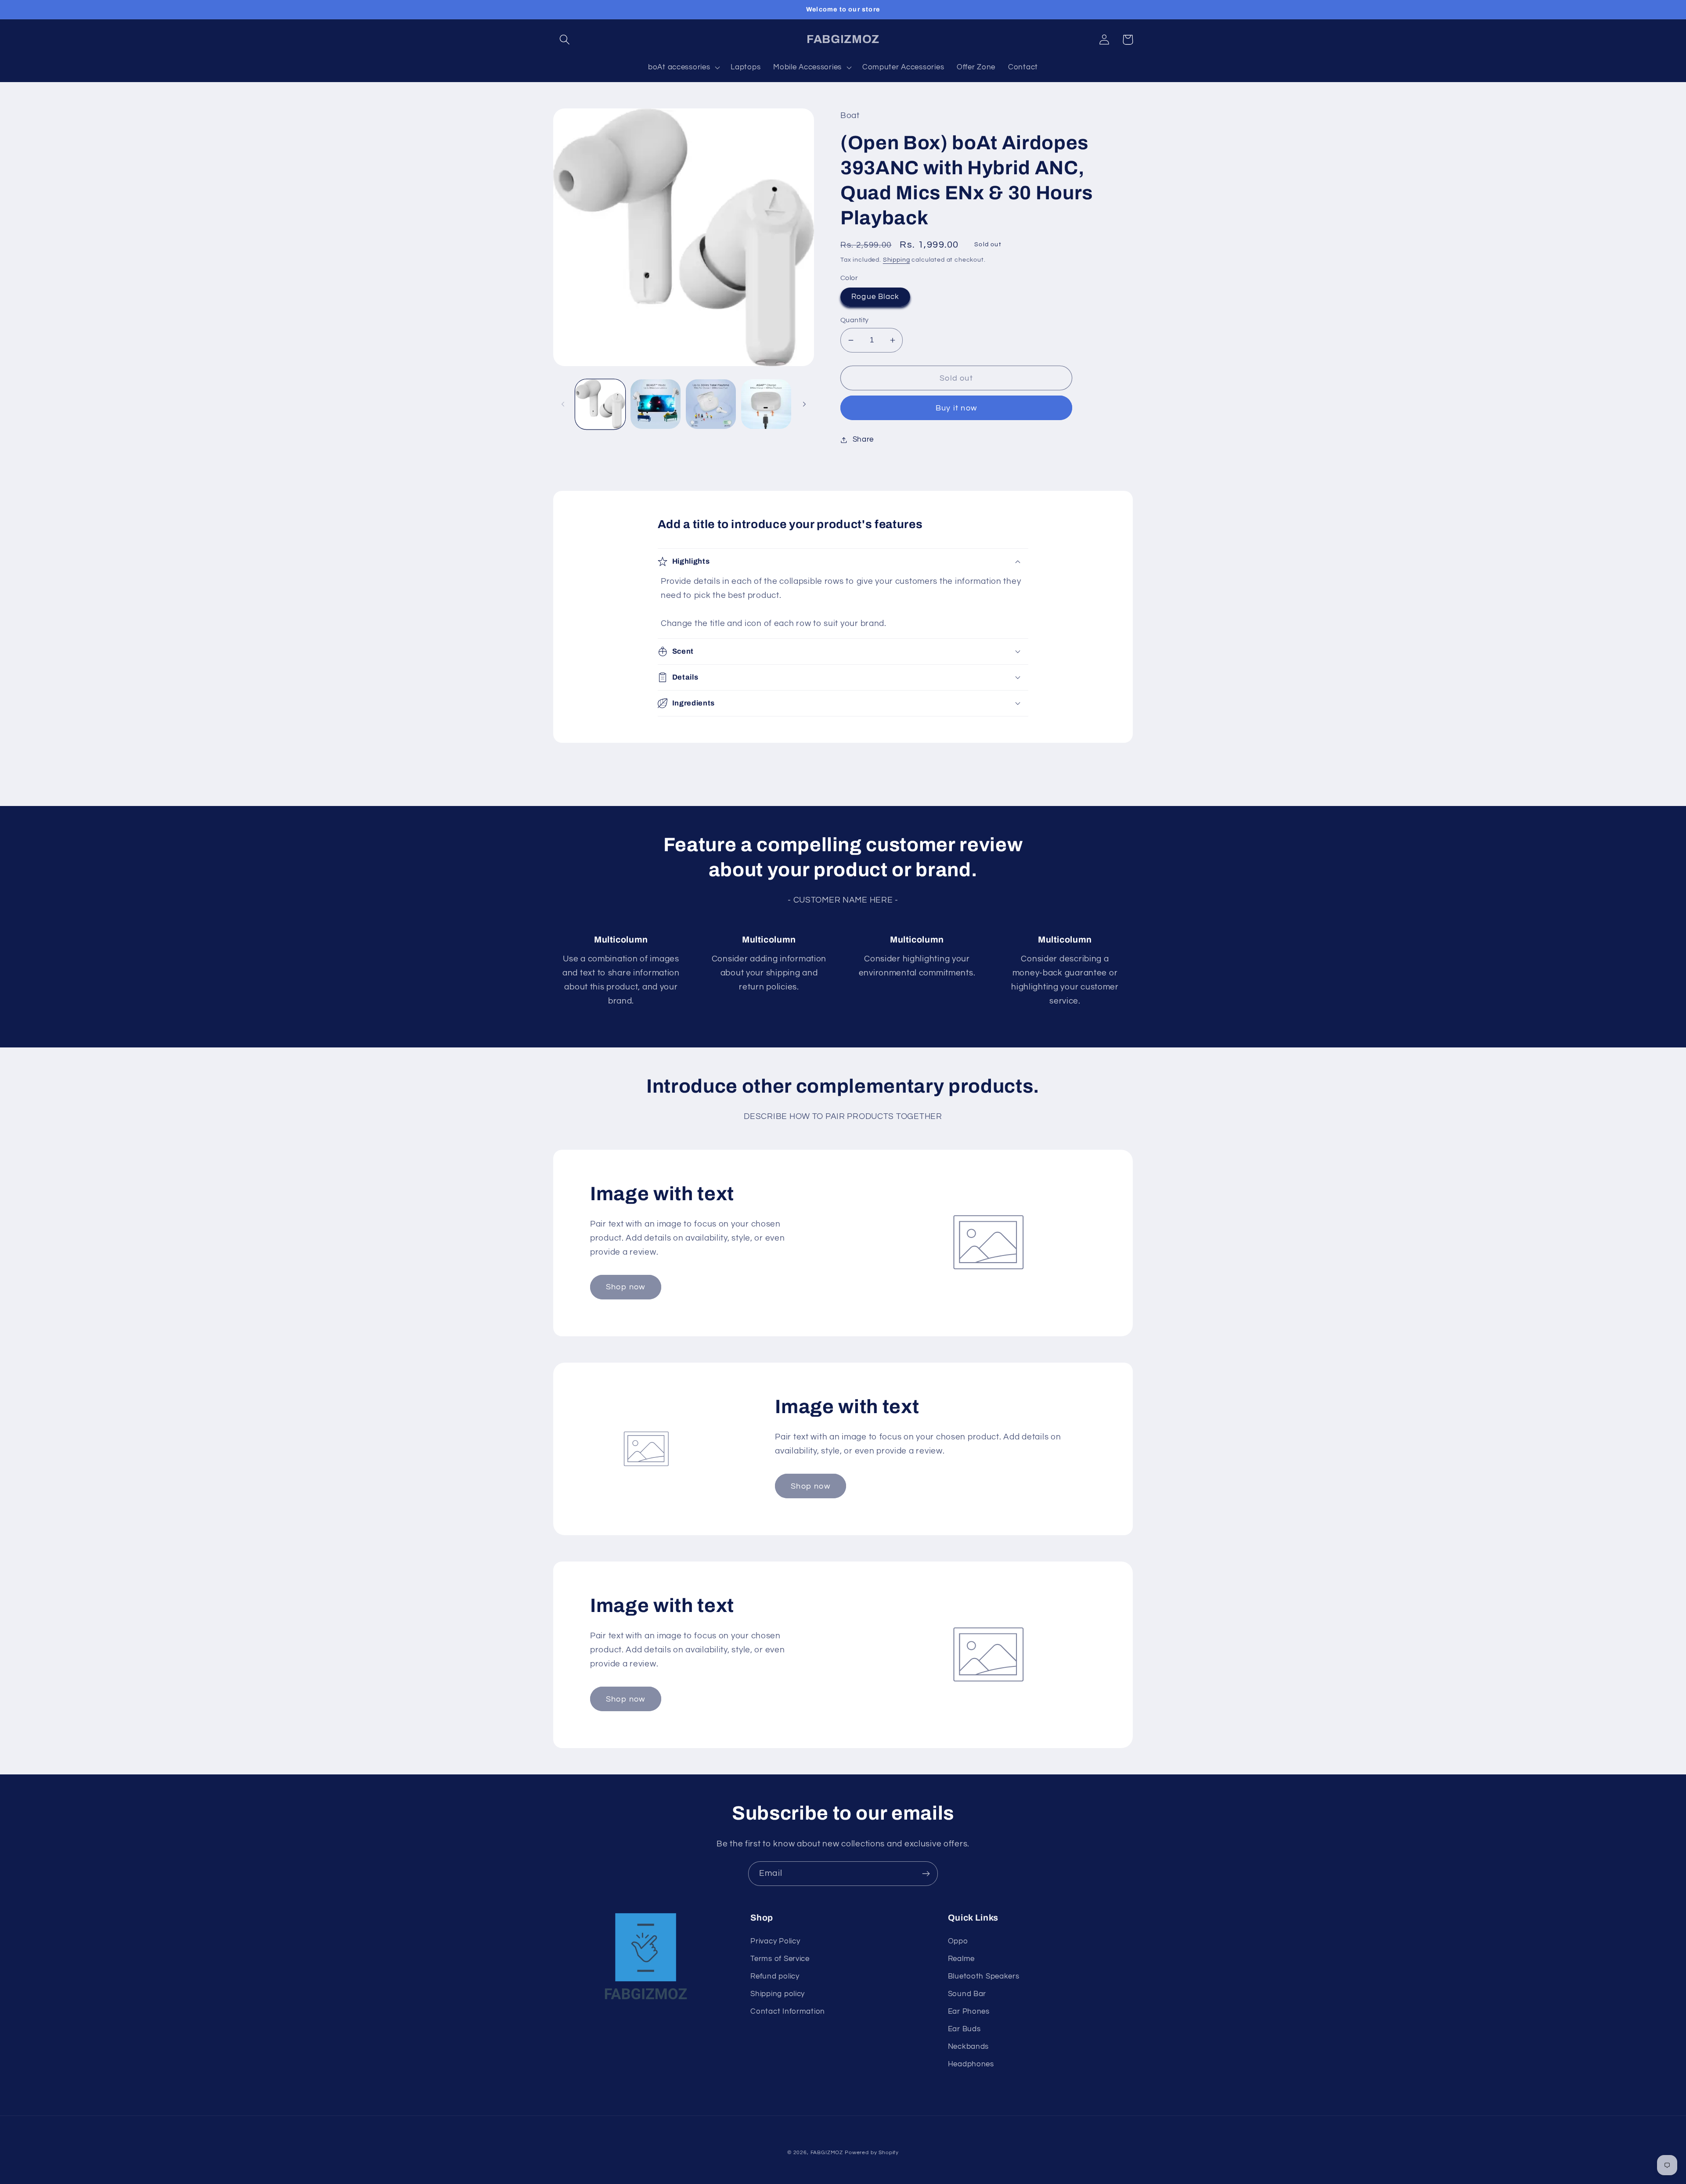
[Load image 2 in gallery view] (656, 404)
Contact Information (788, 2011)
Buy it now (956, 408)
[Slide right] (804, 404)
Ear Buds (964, 2029)
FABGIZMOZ (827, 2153)
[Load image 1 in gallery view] (600, 404)
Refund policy (775, 1976)
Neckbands (968, 2047)
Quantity (855, 320)
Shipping (897, 260)
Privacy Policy (775, 1941)
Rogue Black (875, 297)
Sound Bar (967, 1994)
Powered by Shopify (872, 2153)
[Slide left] (563, 404)
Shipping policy (778, 1994)
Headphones (971, 2064)
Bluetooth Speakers (984, 1976)
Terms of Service (780, 1959)
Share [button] (863, 439)
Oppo (958, 1941)
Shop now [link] (626, 1287)
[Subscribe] (926, 1874)
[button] (565, 40)
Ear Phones (969, 2011)
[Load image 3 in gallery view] (711, 404)
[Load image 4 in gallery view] (766, 404)
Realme (961, 1959)
